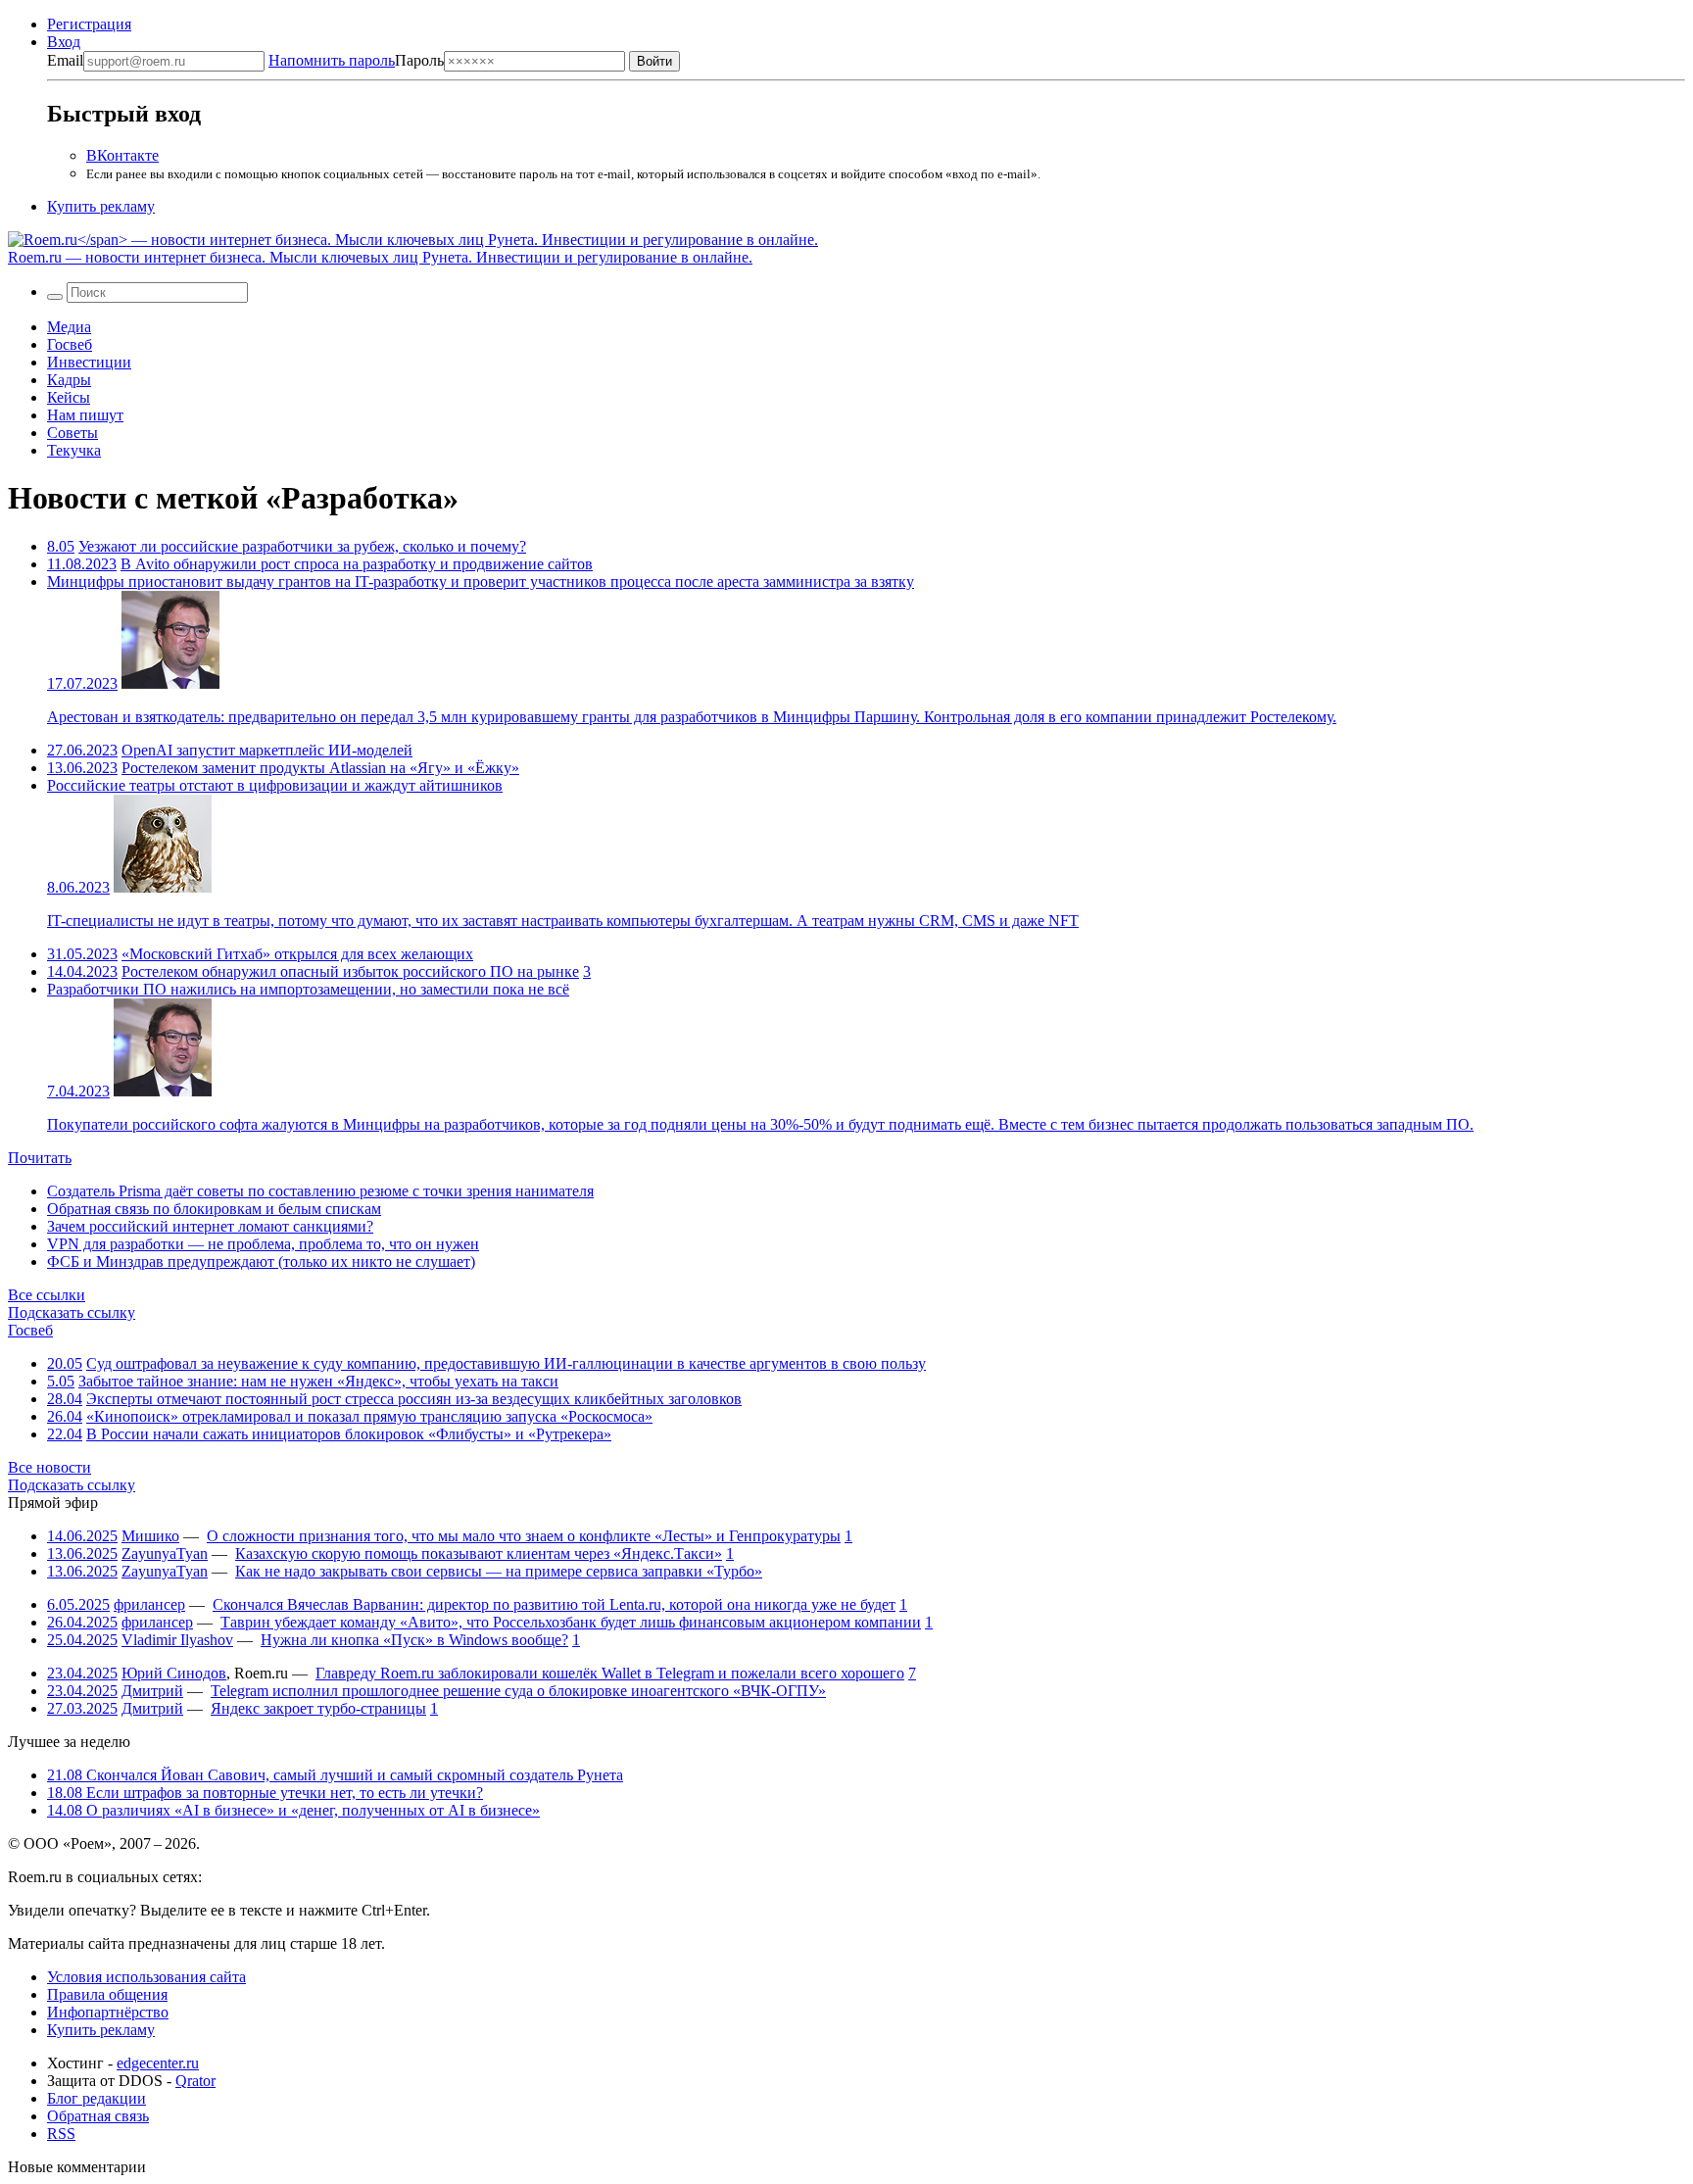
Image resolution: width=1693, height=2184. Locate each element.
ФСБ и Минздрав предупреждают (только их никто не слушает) (261, 1262)
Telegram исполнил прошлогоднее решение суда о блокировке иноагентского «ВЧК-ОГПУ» (518, 1691)
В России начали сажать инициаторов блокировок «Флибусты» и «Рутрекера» (349, 1434)
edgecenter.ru (158, 2063)
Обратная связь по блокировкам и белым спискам (214, 1209)
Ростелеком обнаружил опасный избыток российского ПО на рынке (350, 971)
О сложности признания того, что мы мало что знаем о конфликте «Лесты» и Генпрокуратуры (524, 1536)
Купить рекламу (101, 206)
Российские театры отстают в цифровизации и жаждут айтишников (275, 785)
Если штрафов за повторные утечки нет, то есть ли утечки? (265, 1793)
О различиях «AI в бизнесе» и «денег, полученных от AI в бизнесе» (293, 1810)
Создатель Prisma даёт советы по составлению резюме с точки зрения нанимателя (320, 1191)
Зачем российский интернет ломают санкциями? (210, 1226)
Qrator (195, 2081)
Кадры (69, 380)
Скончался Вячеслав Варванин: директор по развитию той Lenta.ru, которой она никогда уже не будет (554, 1604)
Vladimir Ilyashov (177, 1640)
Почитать (40, 1158)
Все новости (49, 1467)
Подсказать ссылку (72, 1312)
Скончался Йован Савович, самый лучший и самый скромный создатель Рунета (335, 1775)
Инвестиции (89, 362)
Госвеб (70, 344)
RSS (61, 2134)
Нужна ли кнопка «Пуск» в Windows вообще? (414, 1640)
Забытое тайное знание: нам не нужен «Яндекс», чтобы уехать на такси (318, 1381)
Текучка (74, 450)
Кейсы (69, 397)
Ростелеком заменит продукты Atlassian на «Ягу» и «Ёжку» (320, 768)
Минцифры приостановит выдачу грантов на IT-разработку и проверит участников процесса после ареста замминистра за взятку (481, 582)
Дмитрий (152, 1691)
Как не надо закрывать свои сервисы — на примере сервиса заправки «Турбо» (499, 1571)
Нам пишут (85, 415)
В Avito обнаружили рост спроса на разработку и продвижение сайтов (357, 564)
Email (65, 60)
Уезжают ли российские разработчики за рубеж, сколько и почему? (302, 546)
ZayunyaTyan (165, 1553)
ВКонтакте (122, 155)
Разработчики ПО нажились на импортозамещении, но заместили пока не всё (308, 989)
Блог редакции (97, 2098)
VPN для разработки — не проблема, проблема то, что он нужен (263, 1244)
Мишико (150, 1536)
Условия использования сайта (146, 1977)
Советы (73, 433)
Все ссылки (47, 1295)
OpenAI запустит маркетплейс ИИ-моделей (267, 750)
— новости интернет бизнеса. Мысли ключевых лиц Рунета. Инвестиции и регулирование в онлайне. (380, 257)
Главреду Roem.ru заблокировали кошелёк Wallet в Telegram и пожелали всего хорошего (610, 1673)
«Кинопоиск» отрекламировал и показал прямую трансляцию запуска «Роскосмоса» (369, 1416)
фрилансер (149, 1604)
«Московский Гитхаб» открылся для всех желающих (297, 954)
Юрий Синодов (174, 1673)
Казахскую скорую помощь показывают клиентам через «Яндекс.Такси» (479, 1553)
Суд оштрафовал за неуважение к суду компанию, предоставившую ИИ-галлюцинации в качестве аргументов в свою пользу (506, 1363)
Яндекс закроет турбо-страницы (318, 1708)
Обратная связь (98, 2116)
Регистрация (89, 24)
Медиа (69, 327)
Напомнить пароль (332, 60)
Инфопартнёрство (108, 2012)
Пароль (356, 60)
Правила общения (107, 1994)
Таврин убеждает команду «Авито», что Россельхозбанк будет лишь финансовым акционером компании (571, 1622)
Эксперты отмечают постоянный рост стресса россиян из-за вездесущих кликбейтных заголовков (414, 1399)
